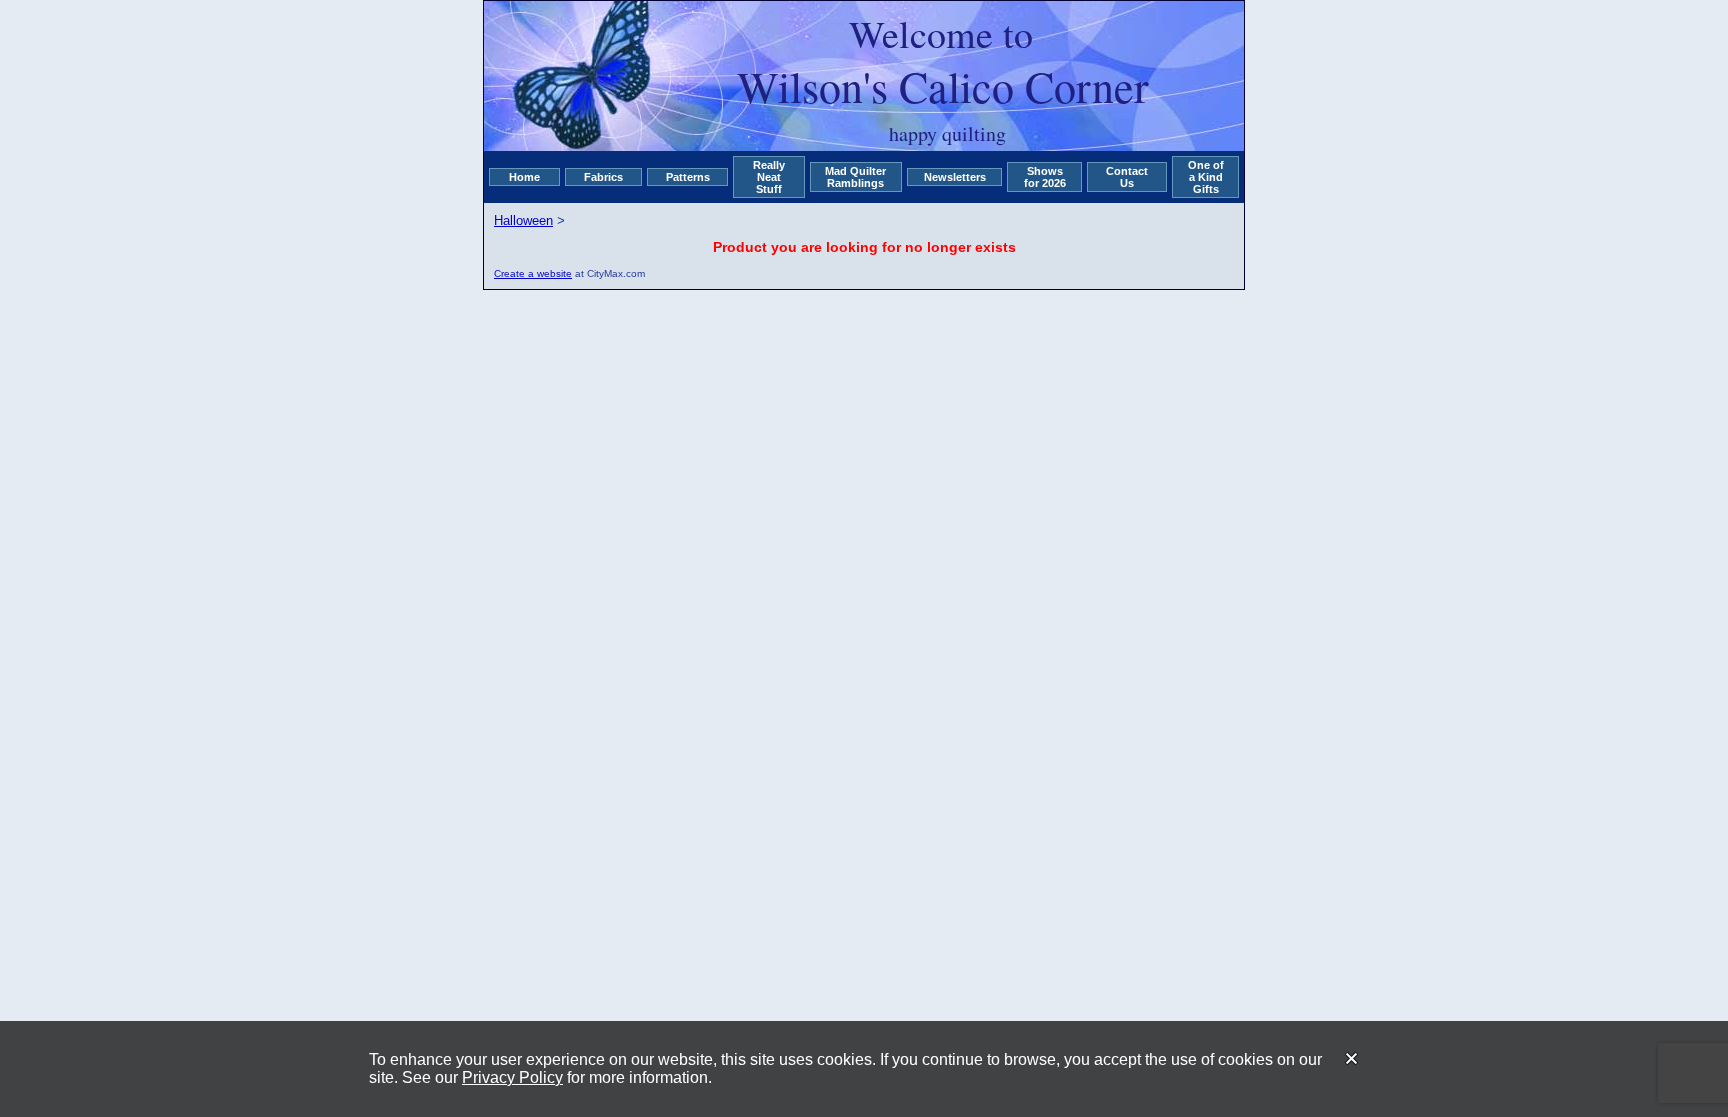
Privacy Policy (512, 1077)
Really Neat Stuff (769, 177)
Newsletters (955, 177)
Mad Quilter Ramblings (855, 177)
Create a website (533, 273)
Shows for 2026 (1045, 177)
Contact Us (1127, 177)
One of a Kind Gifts (1206, 177)
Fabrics (603, 177)
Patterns (688, 177)
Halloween (523, 220)
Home (524, 177)
